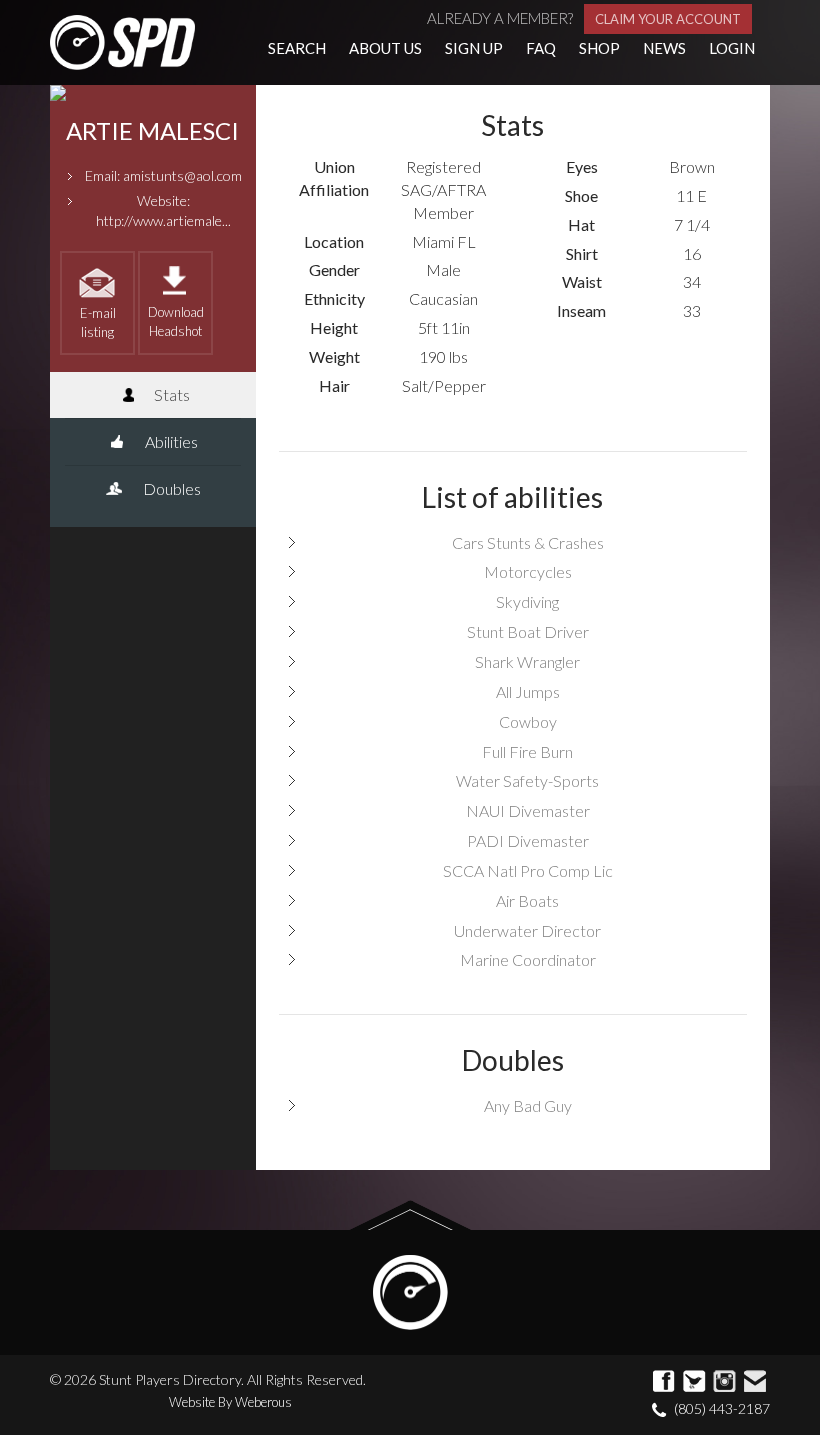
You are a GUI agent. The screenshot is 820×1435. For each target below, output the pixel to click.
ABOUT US (385, 48)
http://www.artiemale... (163, 220)
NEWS (664, 48)
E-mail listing (98, 322)
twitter (695, 1382)
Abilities (170, 441)
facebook (665, 1382)
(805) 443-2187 (722, 1408)
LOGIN (732, 48)
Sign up (474, 48)
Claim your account (668, 19)
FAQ (541, 48)
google (725, 1382)
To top (410, 1215)
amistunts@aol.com (182, 175)
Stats (170, 394)
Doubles (170, 488)
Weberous (263, 1402)
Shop (599, 48)
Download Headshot (176, 321)
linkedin (755, 1382)
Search (297, 48)
